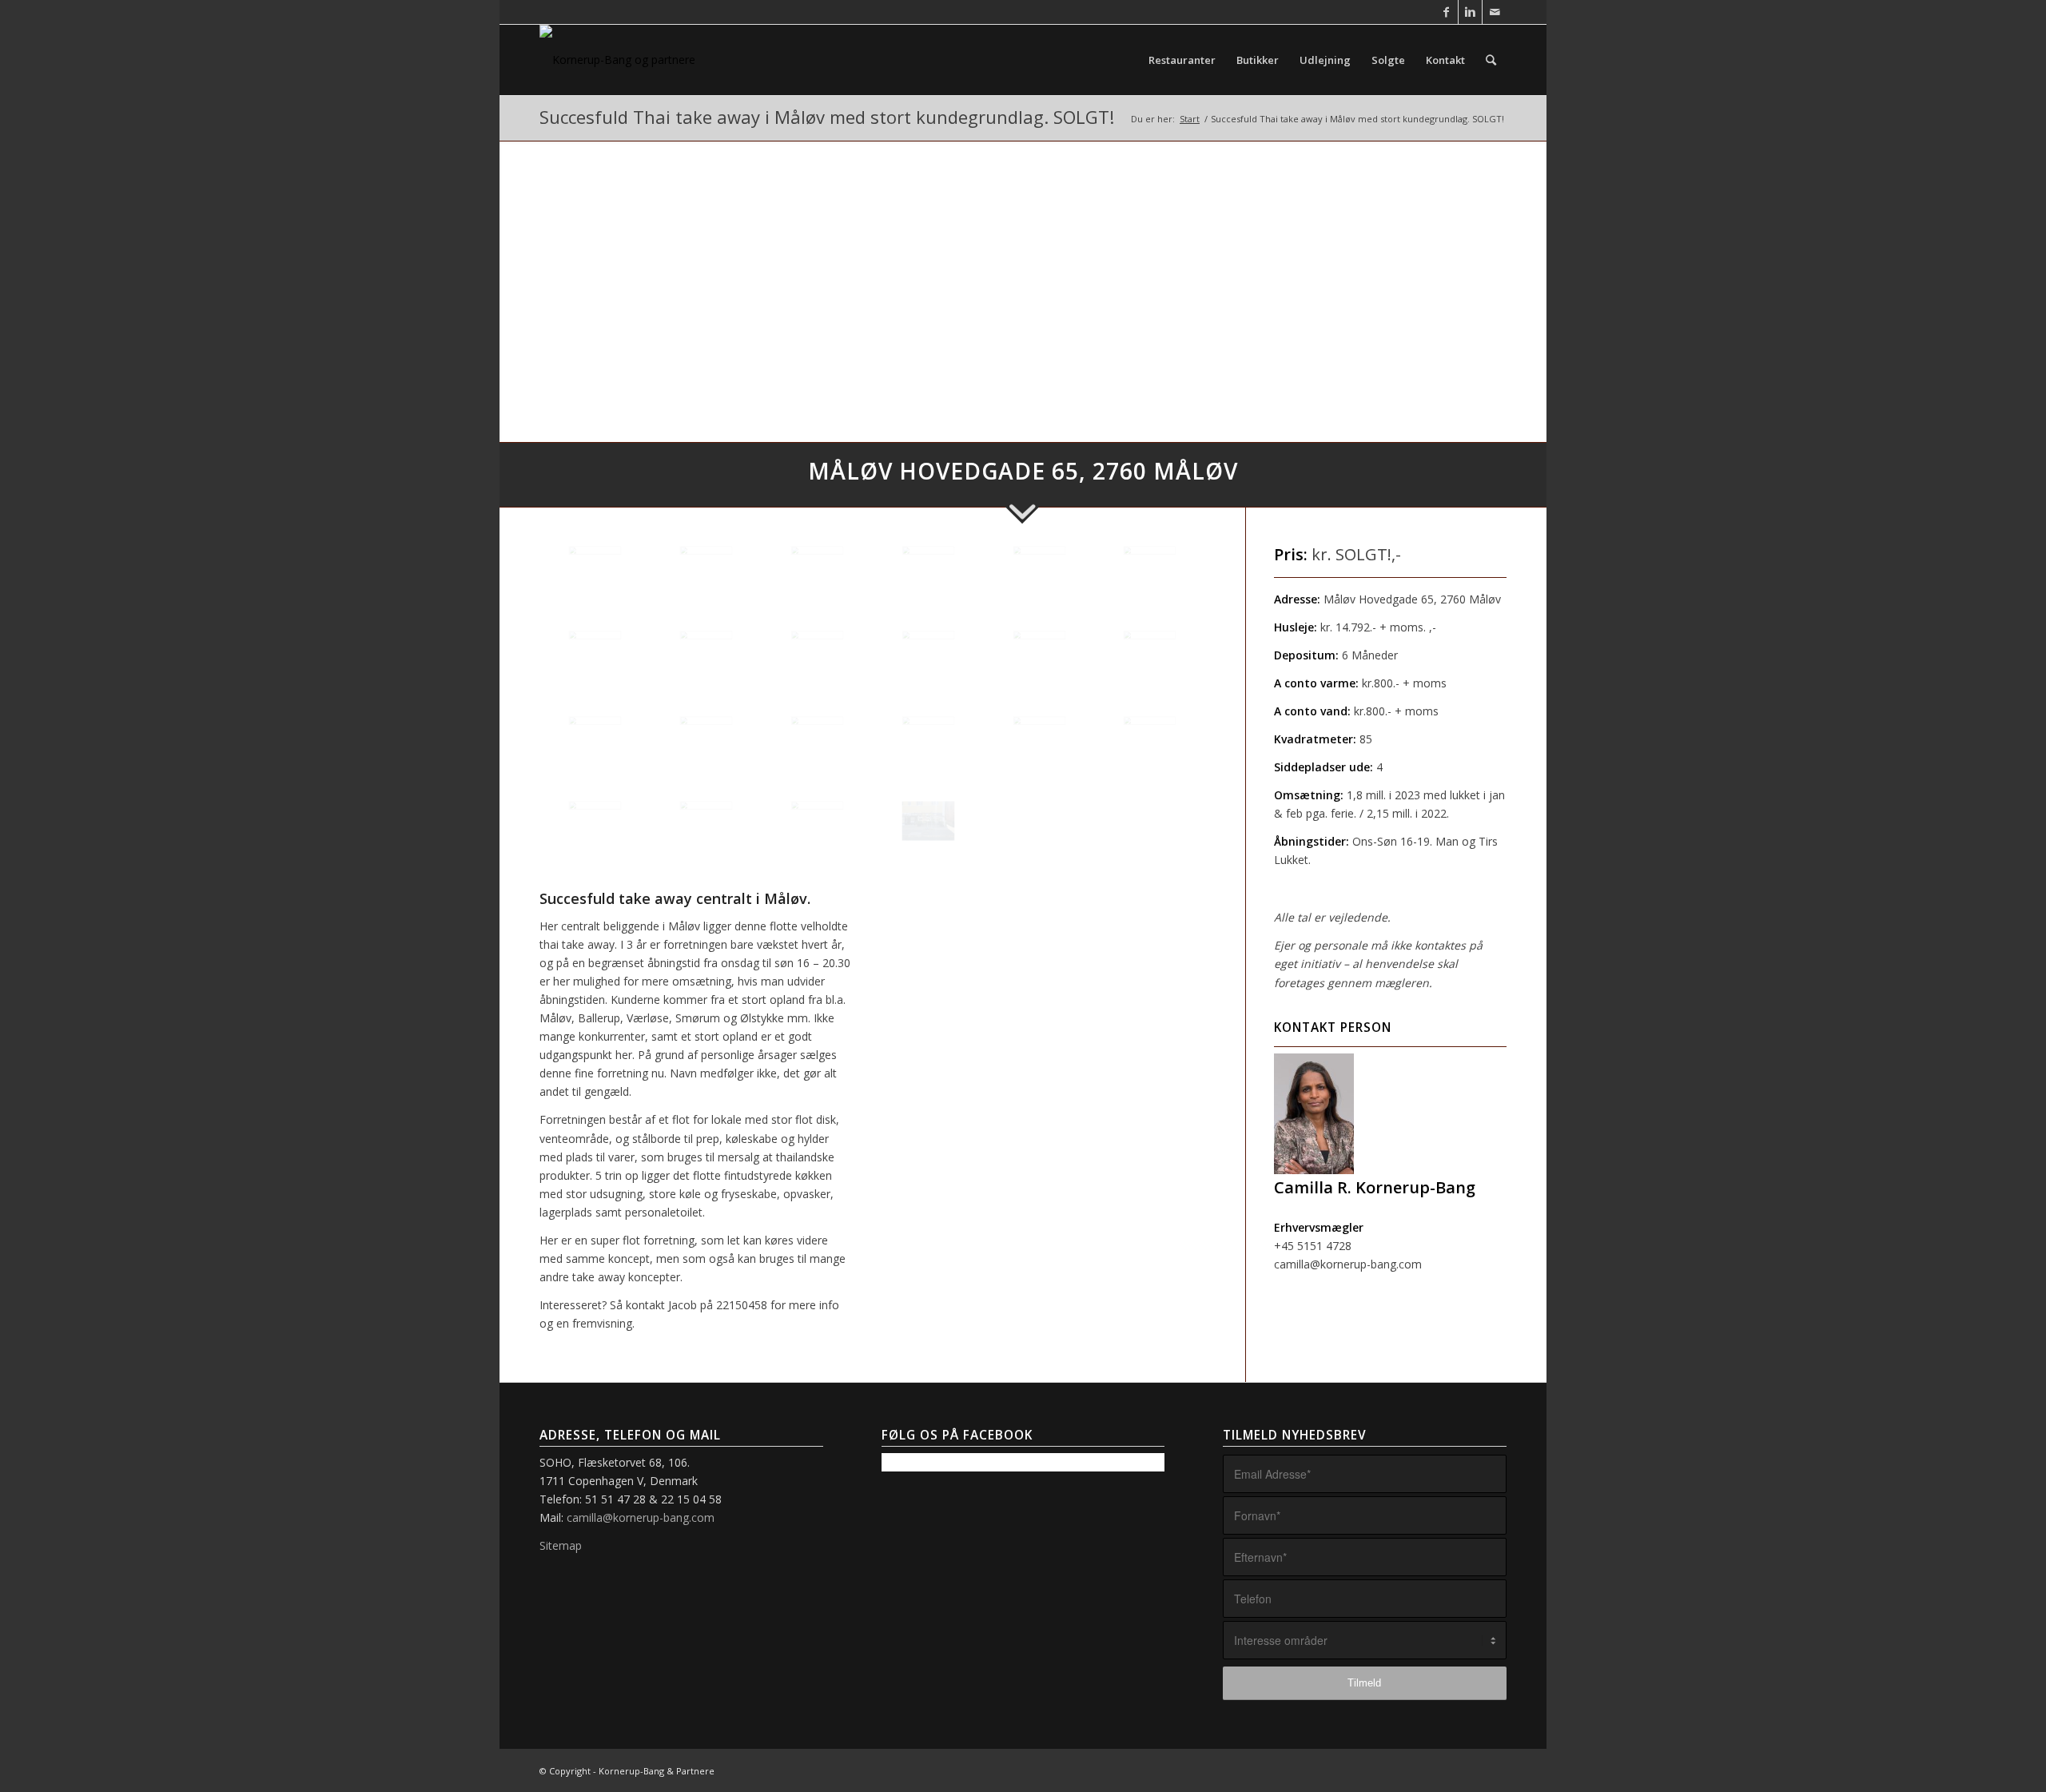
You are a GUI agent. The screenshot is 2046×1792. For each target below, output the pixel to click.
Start (1190, 119)
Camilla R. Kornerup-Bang (1375, 1187)
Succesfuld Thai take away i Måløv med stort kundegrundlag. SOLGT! (827, 117)
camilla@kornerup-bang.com (1348, 1264)
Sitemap (561, 1545)
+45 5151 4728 (1313, 1246)
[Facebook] (1446, 12)
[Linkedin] (1470, 12)
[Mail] (1495, 12)
